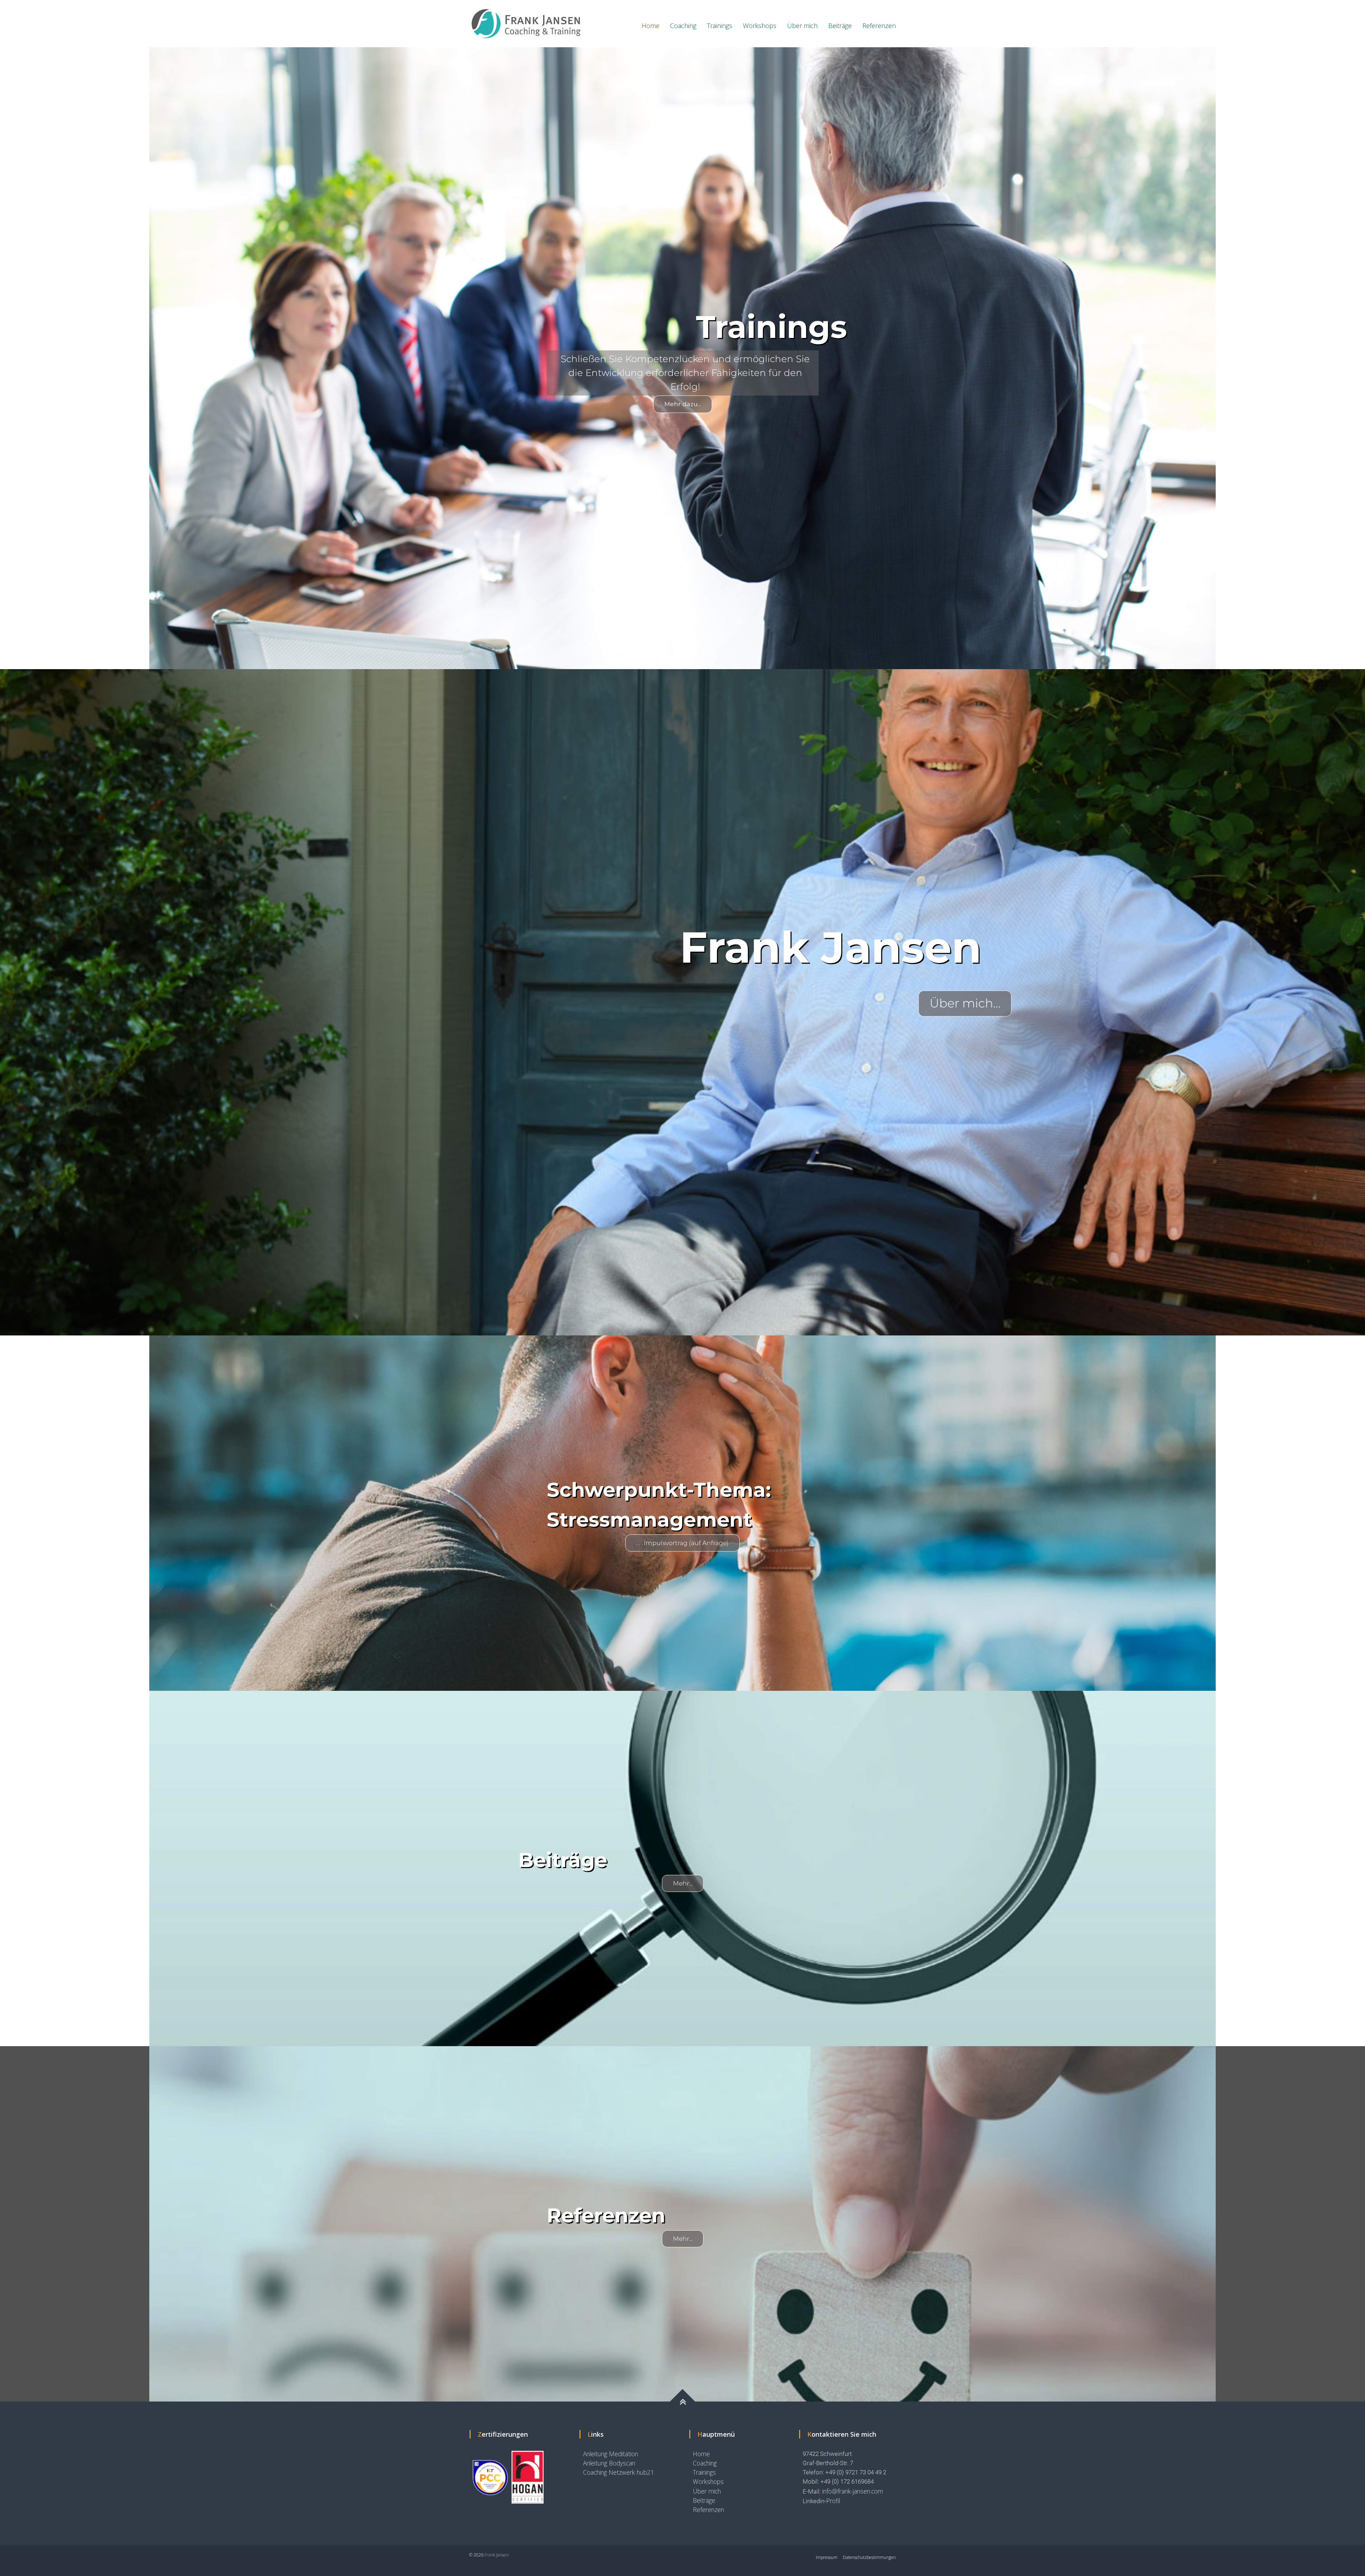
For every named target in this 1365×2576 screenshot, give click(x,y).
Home (651, 26)
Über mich (802, 26)
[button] (11, 358)
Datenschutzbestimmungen (869, 2557)
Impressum (827, 2557)
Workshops (760, 26)
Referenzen (879, 26)
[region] (682, 358)
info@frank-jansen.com (853, 2491)
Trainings (720, 26)
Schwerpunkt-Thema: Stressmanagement (659, 1505)
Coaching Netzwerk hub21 (619, 2472)
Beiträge (840, 26)
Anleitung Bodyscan (609, 2463)
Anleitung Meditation (611, 2454)
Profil (833, 2501)
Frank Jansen (497, 2555)
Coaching (683, 26)
